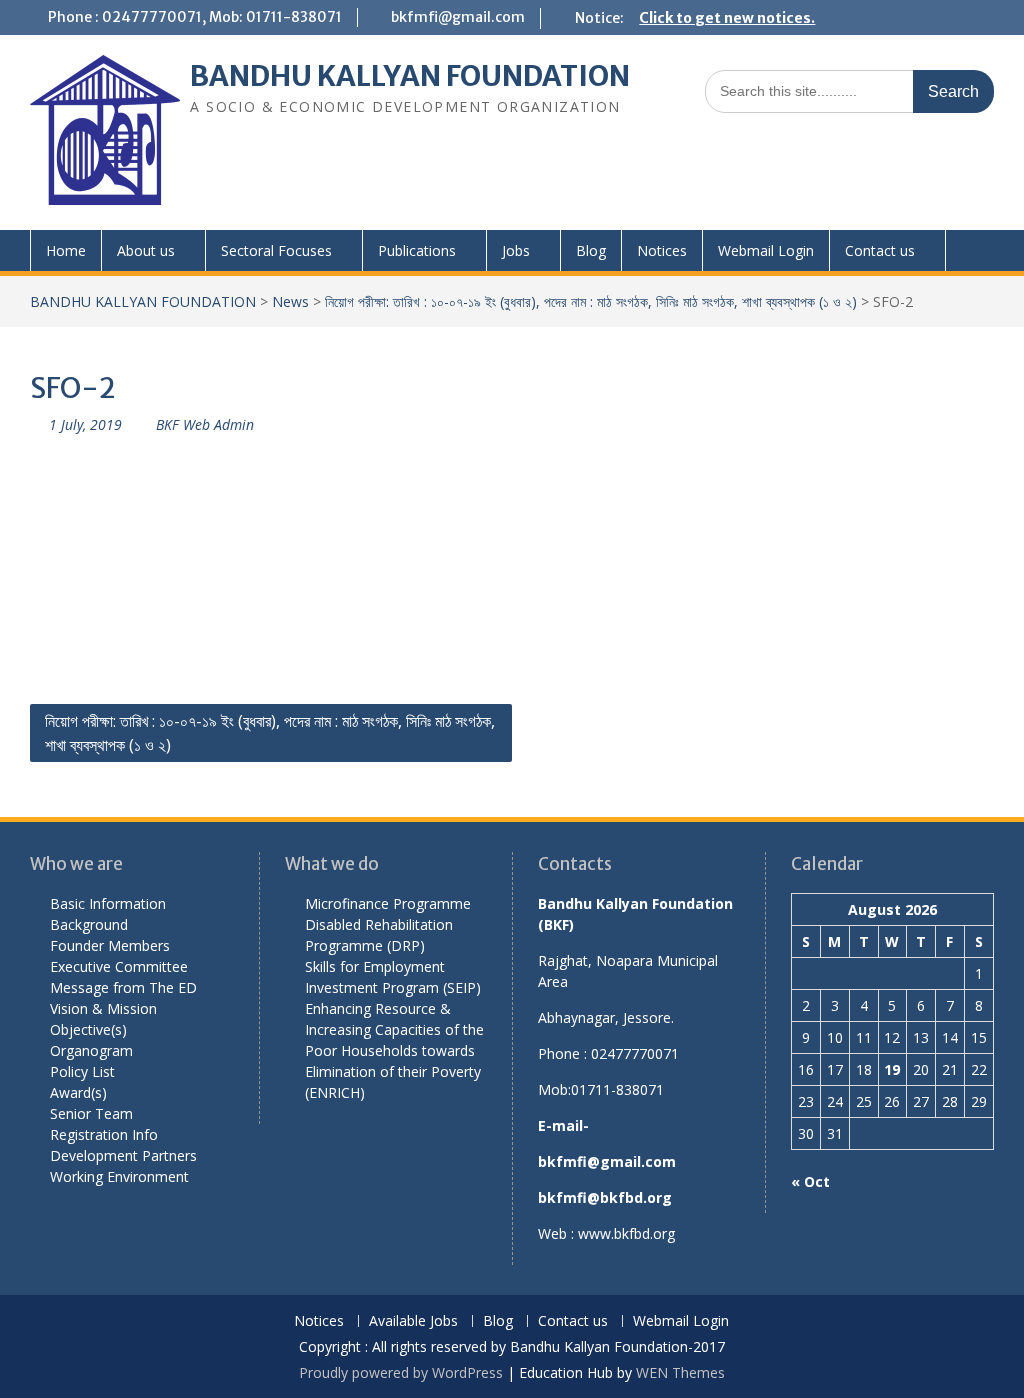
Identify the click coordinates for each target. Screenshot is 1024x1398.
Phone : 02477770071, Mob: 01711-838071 (195, 17)
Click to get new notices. (727, 18)
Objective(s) (88, 1029)
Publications (417, 250)
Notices (662, 250)
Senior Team (91, 1113)
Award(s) (78, 1092)
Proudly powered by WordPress (401, 1372)
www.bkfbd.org (626, 1233)
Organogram (91, 1050)
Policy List (82, 1071)
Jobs (516, 250)
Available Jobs (413, 1321)
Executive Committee (119, 966)
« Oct (810, 1181)
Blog (591, 250)
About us (146, 250)
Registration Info (104, 1134)
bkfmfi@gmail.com (458, 17)
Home (66, 250)
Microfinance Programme (388, 903)
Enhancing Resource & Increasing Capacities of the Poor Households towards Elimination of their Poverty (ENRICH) (394, 1050)
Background (89, 924)
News (290, 301)
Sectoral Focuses (276, 250)
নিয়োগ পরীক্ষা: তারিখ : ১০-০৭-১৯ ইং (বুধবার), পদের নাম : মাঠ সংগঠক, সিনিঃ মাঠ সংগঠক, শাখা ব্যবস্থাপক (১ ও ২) (591, 301)
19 (892, 1069)
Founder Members (110, 945)
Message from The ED (123, 987)
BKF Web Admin (205, 424)
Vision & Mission (103, 1008)
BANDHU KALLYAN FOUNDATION (410, 76)
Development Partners (123, 1155)
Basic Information (108, 903)
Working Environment (119, 1176)
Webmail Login (766, 250)
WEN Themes (680, 1372)
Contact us (880, 250)
